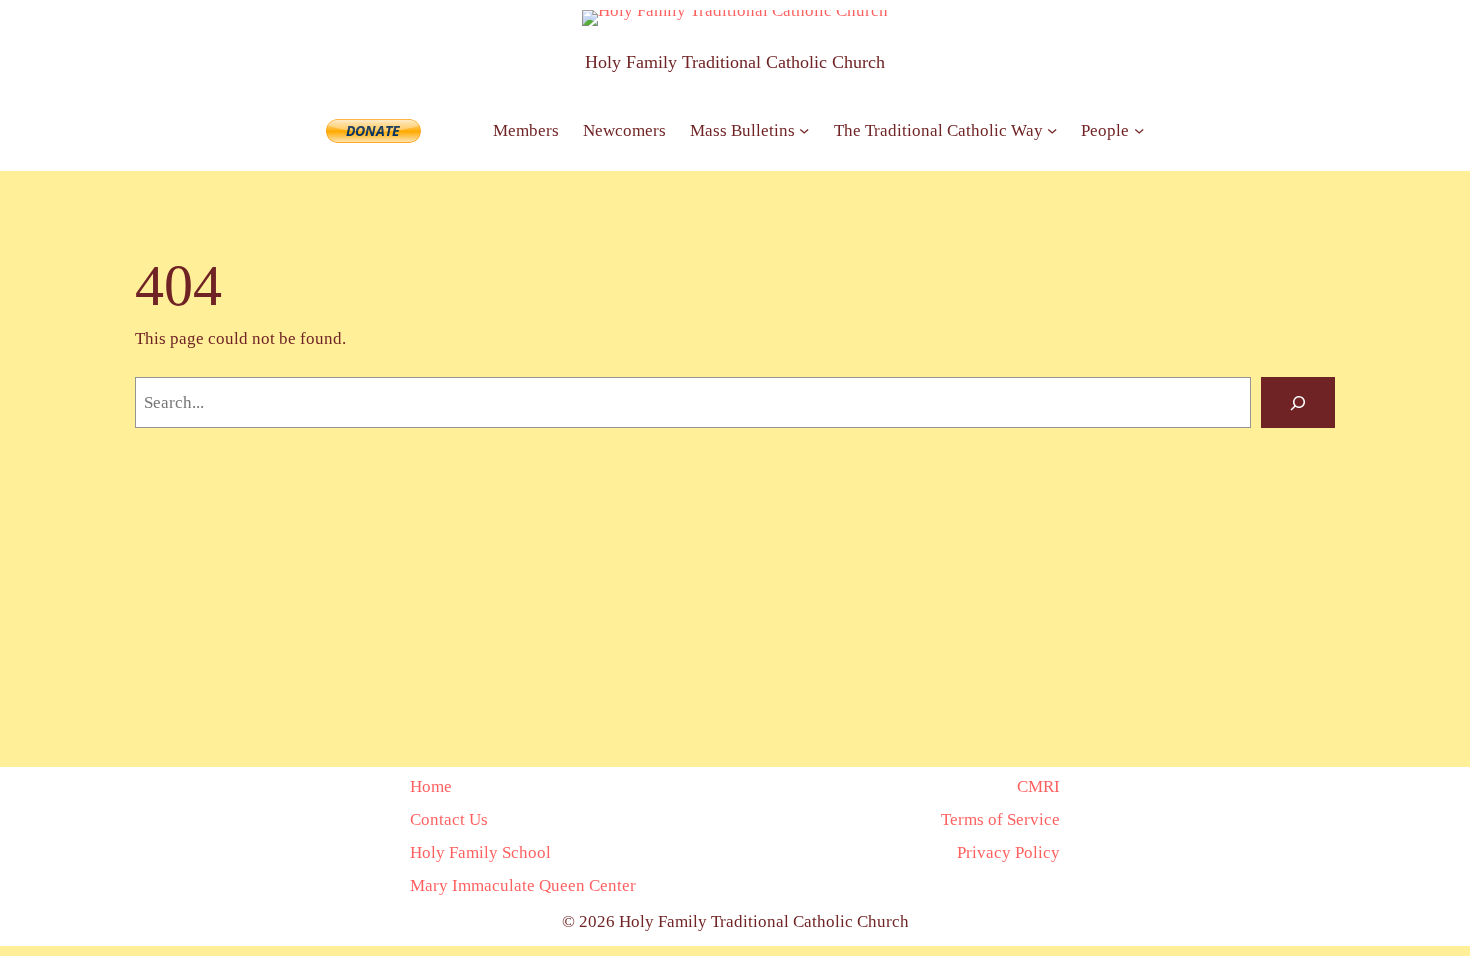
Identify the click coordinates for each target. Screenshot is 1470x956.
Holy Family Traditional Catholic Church (735, 62)
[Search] (1298, 402)
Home (431, 786)
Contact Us (449, 819)
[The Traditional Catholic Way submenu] (1052, 130)
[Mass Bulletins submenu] (804, 130)
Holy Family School (480, 852)
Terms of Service (1000, 819)
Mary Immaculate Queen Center (523, 885)
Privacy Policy (1008, 852)
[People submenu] (1139, 130)
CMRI (1038, 786)
